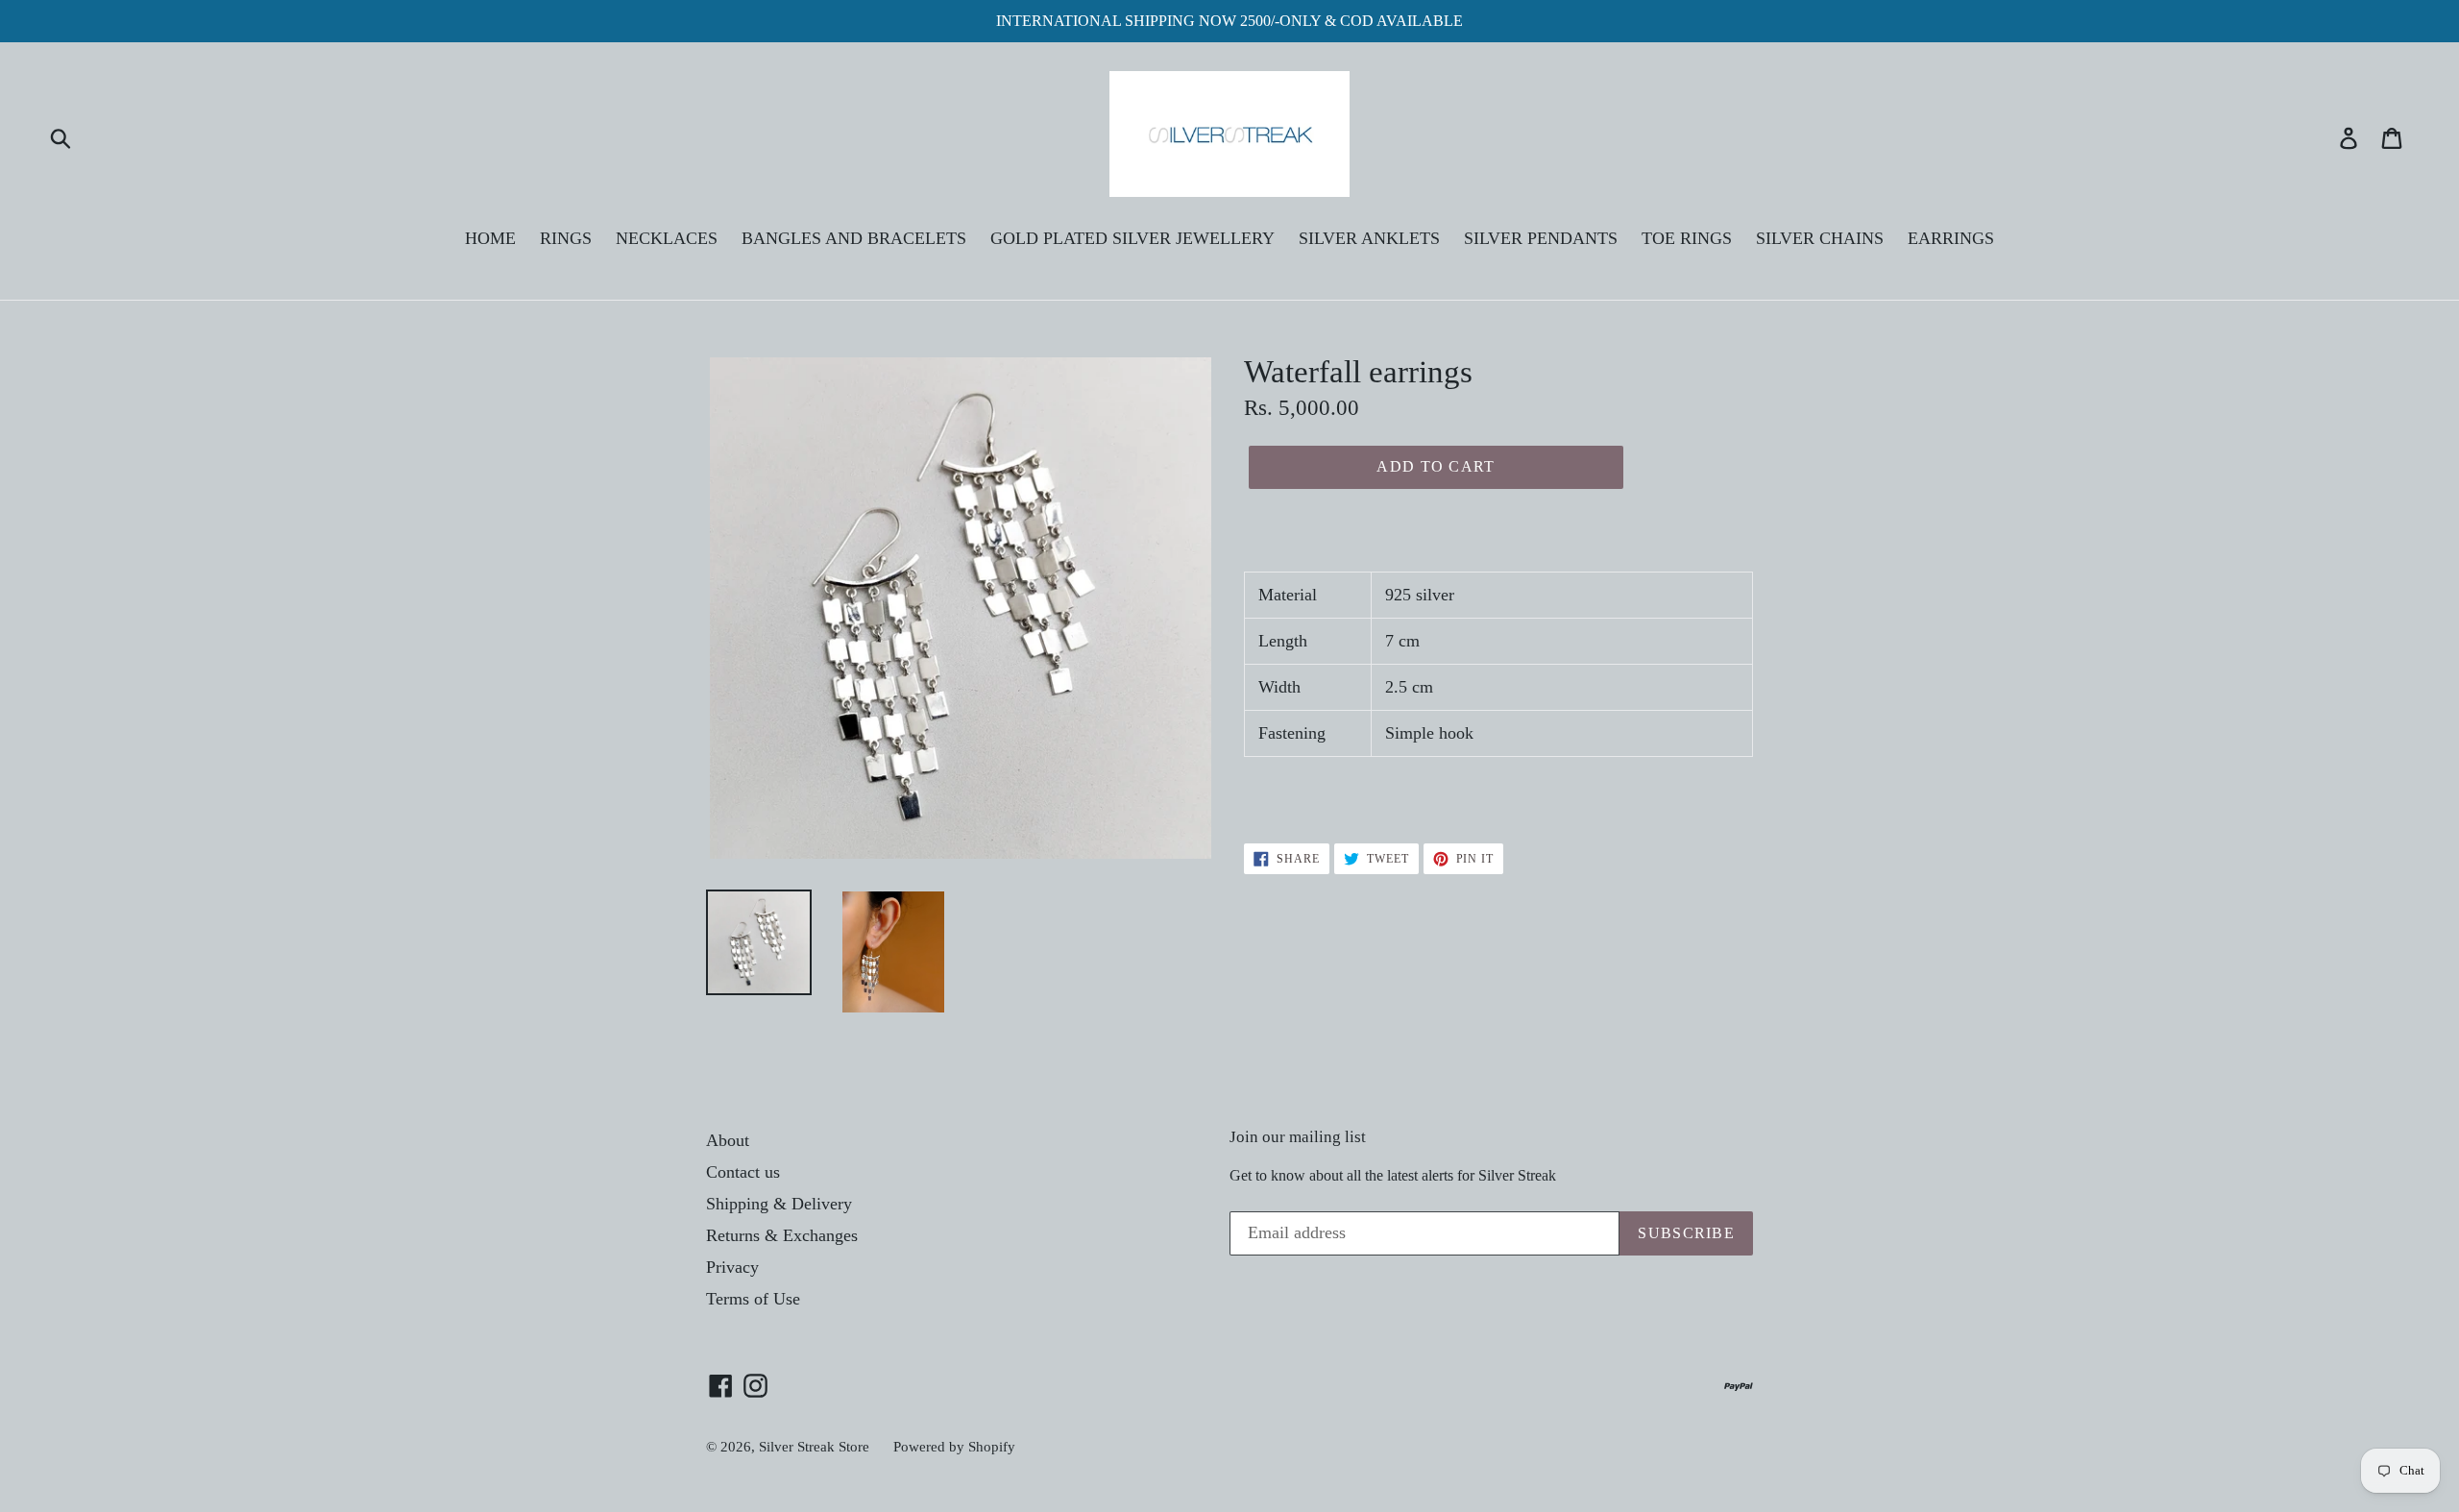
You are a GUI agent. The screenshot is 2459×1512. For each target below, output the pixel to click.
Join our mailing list (1298, 1137)
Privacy (732, 1267)
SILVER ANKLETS (1369, 238)
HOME (490, 238)
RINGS (566, 238)
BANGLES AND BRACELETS (854, 238)
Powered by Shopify (954, 1447)
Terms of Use (753, 1299)
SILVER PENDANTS (1541, 238)
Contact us (743, 1172)
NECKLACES (667, 238)
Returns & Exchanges (782, 1235)
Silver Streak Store (814, 1447)
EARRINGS (1951, 238)
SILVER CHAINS (1820, 238)
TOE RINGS (1687, 238)
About (728, 1140)
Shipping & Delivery (779, 1204)
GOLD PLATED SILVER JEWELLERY (1132, 238)
